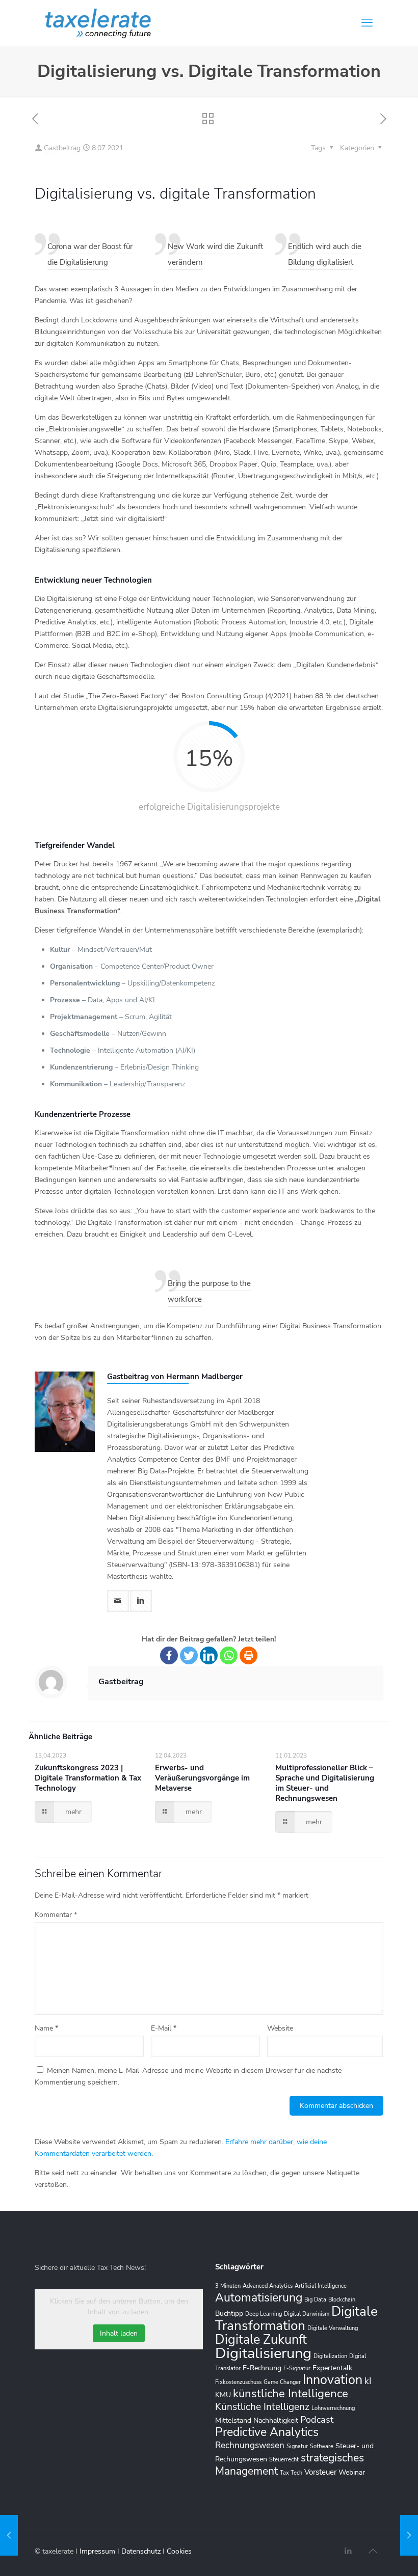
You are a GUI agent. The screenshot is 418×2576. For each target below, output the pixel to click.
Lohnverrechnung (333, 2408)
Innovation (333, 2380)
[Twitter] (189, 1655)
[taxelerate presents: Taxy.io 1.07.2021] (9, 2535)
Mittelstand (233, 2420)
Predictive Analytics (267, 2432)
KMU (223, 2395)
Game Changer (282, 2382)
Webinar (352, 2472)
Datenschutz (142, 2551)
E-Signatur (297, 2368)
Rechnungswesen (250, 2445)
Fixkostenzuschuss (238, 2382)
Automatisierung (259, 2297)
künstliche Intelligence (291, 2394)
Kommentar (56, 1915)
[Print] (249, 1655)
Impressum (98, 2551)
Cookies (179, 2551)
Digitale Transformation (296, 2318)
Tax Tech (291, 2473)
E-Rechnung (262, 2368)
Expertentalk (332, 2368)
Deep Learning (264, 2314)
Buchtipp (229, 2313)
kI (368, 2381)
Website (280, 2028)
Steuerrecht (284, 2460)
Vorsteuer (320, 2472)
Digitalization (330, 2356)
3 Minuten (228, 2286)
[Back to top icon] (373, 2552)
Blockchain (342, 2300)
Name (46, 2028)
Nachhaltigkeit (276, 2420)
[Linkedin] (209, 1655)
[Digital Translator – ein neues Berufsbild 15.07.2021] (409, 2535)
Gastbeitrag (62, 148)
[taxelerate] (98, 23)
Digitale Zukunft (261, 2340)
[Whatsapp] (229, 1655)
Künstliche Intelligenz (262, 2407)
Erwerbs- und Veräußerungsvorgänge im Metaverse (202, 1778)
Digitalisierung (263, 2353)
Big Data (315, 2300)
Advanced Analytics (268, 2286)
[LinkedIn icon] (348, 2551)
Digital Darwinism (307, 2314)
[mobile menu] (367, 23)
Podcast (317, 2420)
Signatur (297, 2446)
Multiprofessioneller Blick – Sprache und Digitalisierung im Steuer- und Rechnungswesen (325, 1783)
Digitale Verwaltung (333, 2328)
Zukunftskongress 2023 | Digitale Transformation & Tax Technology (88, 1778)
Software (322, 2446)
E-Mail (164, 2028)
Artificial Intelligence (321, 2286)
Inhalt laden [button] (119, 2333)
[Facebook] (169, 1655)
